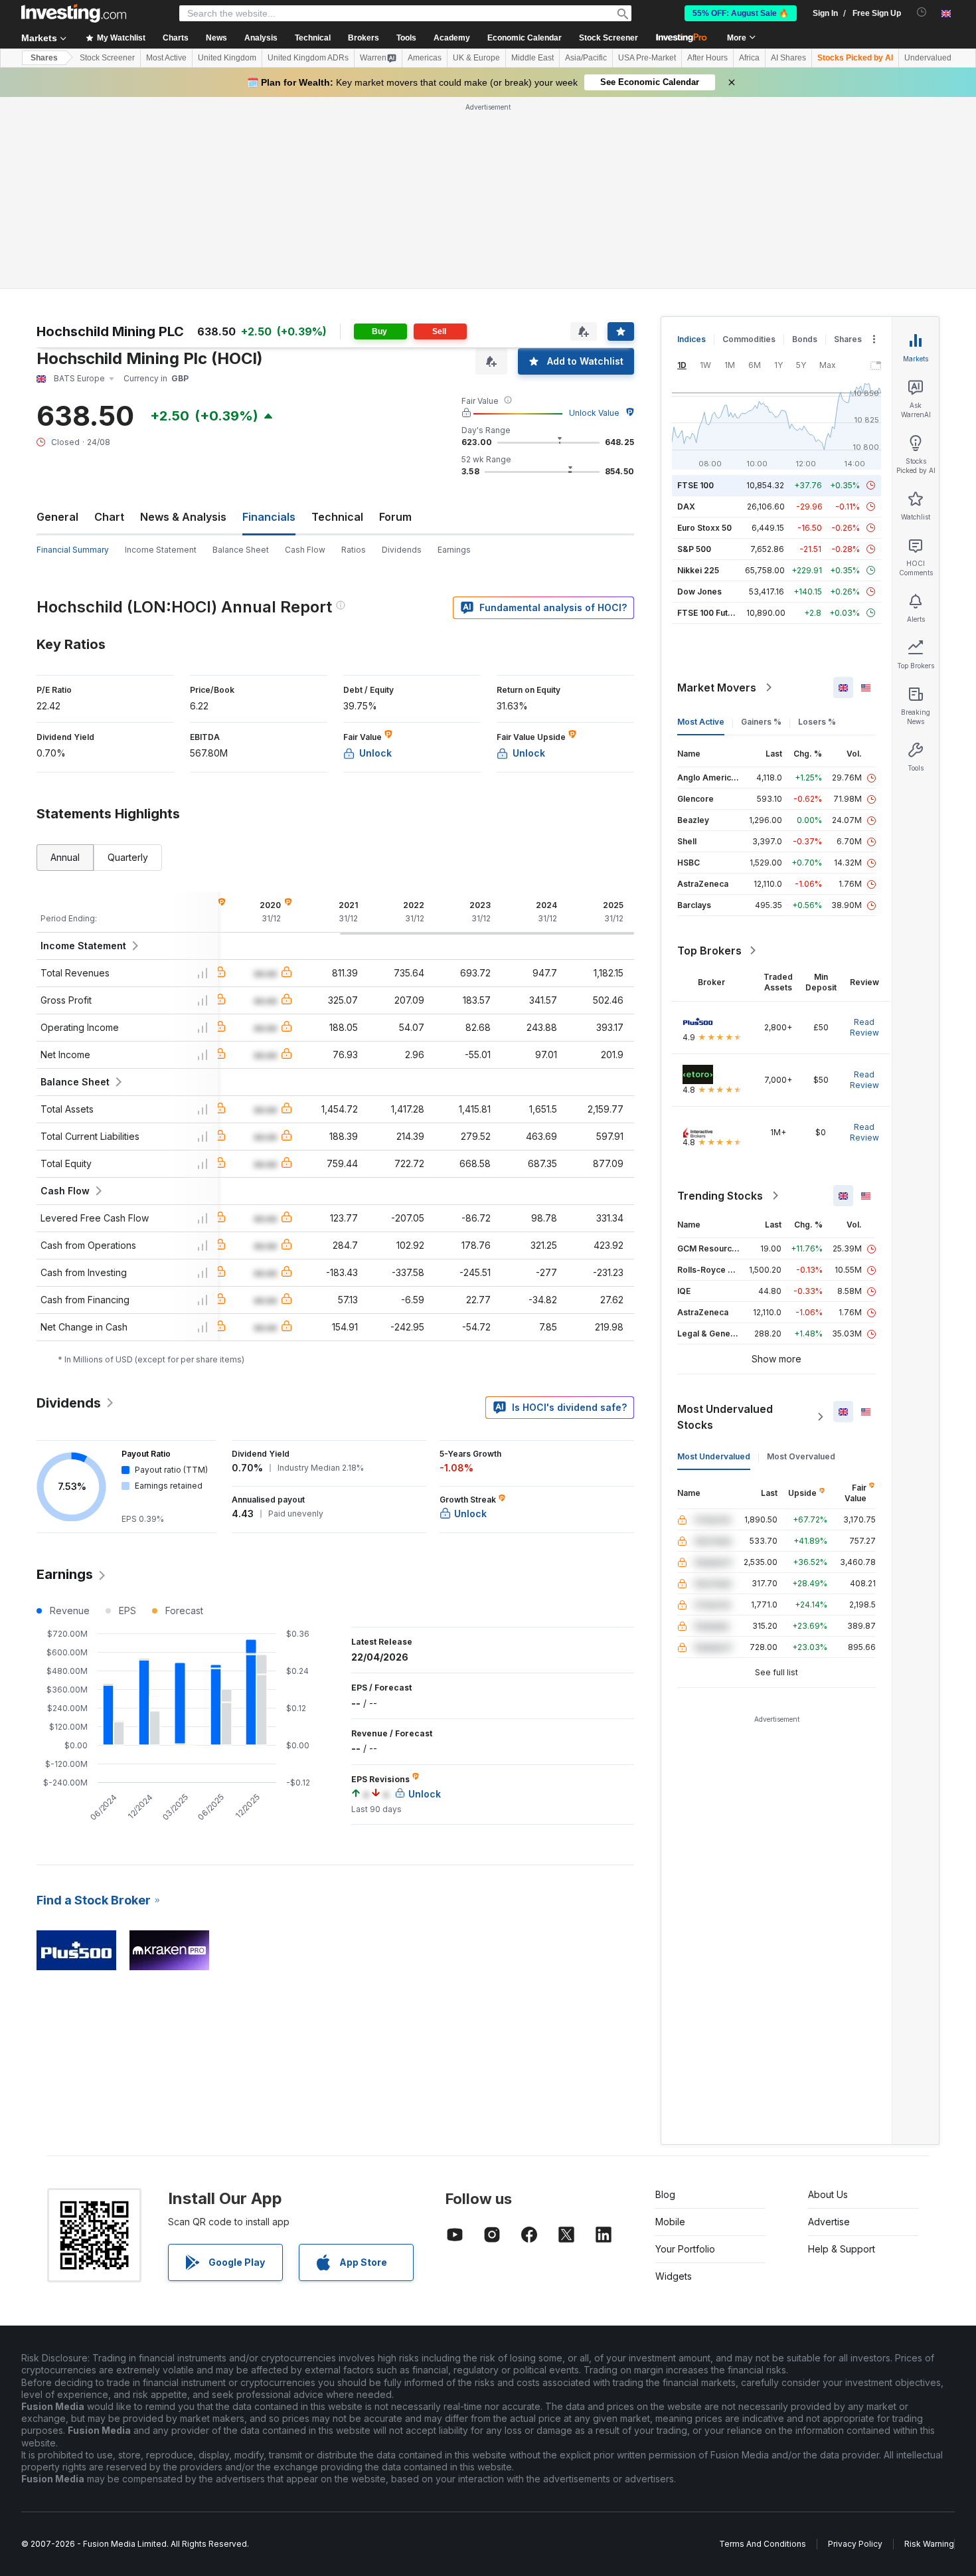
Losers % (817, 722)
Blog (665, 2194)
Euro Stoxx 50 (704, 528)
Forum (395, 517)
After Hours (707, 58)
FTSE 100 (695, 485)
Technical (337, 517)
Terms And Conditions (763, 2544)
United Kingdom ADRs (308, 58)
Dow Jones (699, 592)
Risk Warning (929, 2544)
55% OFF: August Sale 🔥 (741, 13)
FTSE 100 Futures (711, 613)
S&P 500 (694, 549)
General (57, 517)
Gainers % (761, 722)
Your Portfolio (685, 2249)
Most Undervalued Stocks (725, 1417)
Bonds (805, 339)
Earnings (454, 550)
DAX (686, 506)
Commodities (749, 339)
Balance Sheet (241, 550)
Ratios (354, 550)
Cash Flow (305, 550)
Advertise (829, 2222)
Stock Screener (609, 38)
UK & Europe (476, 58)
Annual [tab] (65, 857)
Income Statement (161, 550)
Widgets (674, 2276)
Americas (425, 58)
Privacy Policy (855, 2544)
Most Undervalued (714, 1456)
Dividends (402, 550)
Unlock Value (594, 413)
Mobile (670, 2222)
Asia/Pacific (586, 58)
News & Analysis (183, 517)
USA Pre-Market (647, 58)
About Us (828, 2194)
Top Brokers (709, 951)
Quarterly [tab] (128, 857)
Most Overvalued (801, 1456)
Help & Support (842, 2249)
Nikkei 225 (698, 570)
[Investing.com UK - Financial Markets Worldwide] (74, 13)
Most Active (166, 58)
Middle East (532, 58)
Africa (749, 58)
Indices (691, 339)
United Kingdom (227, 58)
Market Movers (717, 688)
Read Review (864, 1027)
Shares (44, 58)
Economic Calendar (525, 38)
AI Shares (788, 58)
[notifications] (922, 12)
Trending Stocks (720, 1196)
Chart (109, 517)
